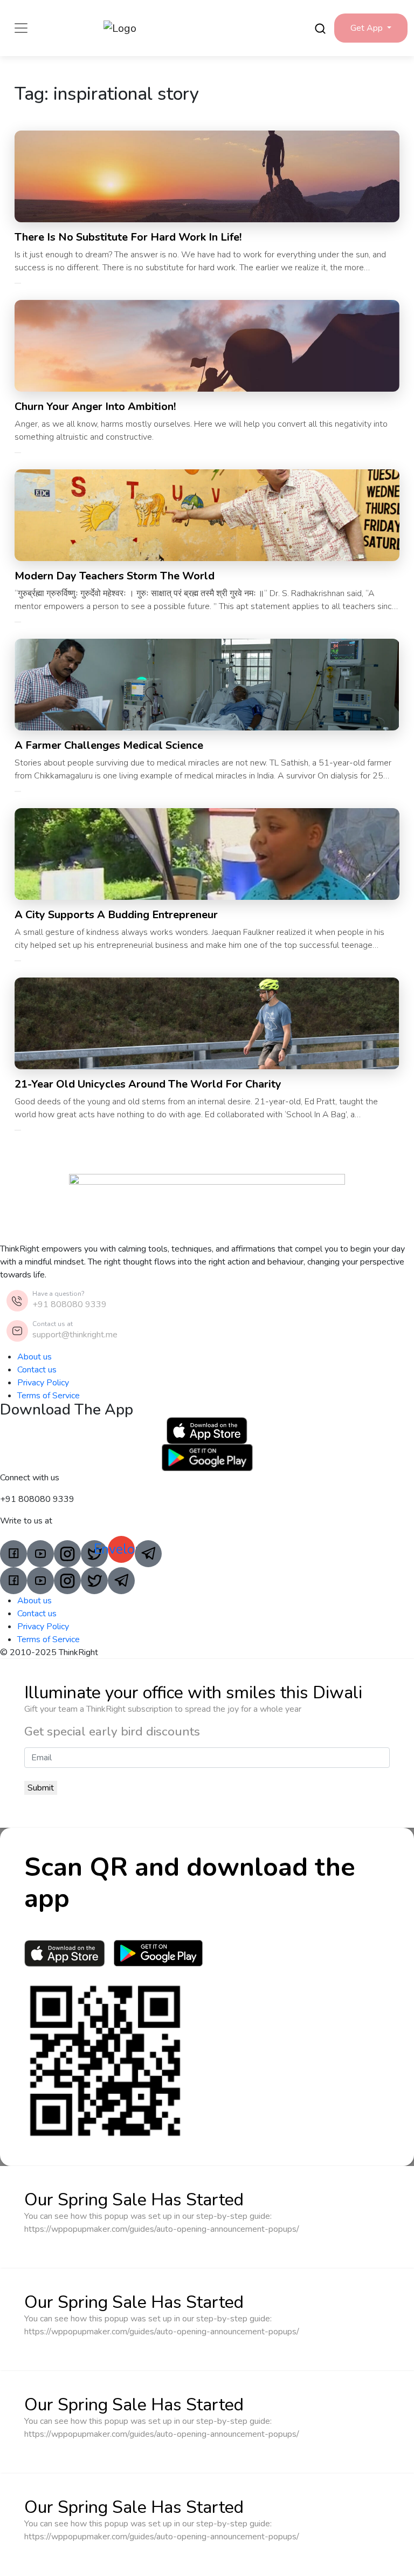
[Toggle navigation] (21, 28)
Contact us (37, 1370)
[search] (320, 28)
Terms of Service (49, 1396)
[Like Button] (18, 283)
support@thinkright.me (75, 1335)
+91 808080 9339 (70, 1304)
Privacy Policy (43, 1383)
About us (34, 1357)
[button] (371, 28)
